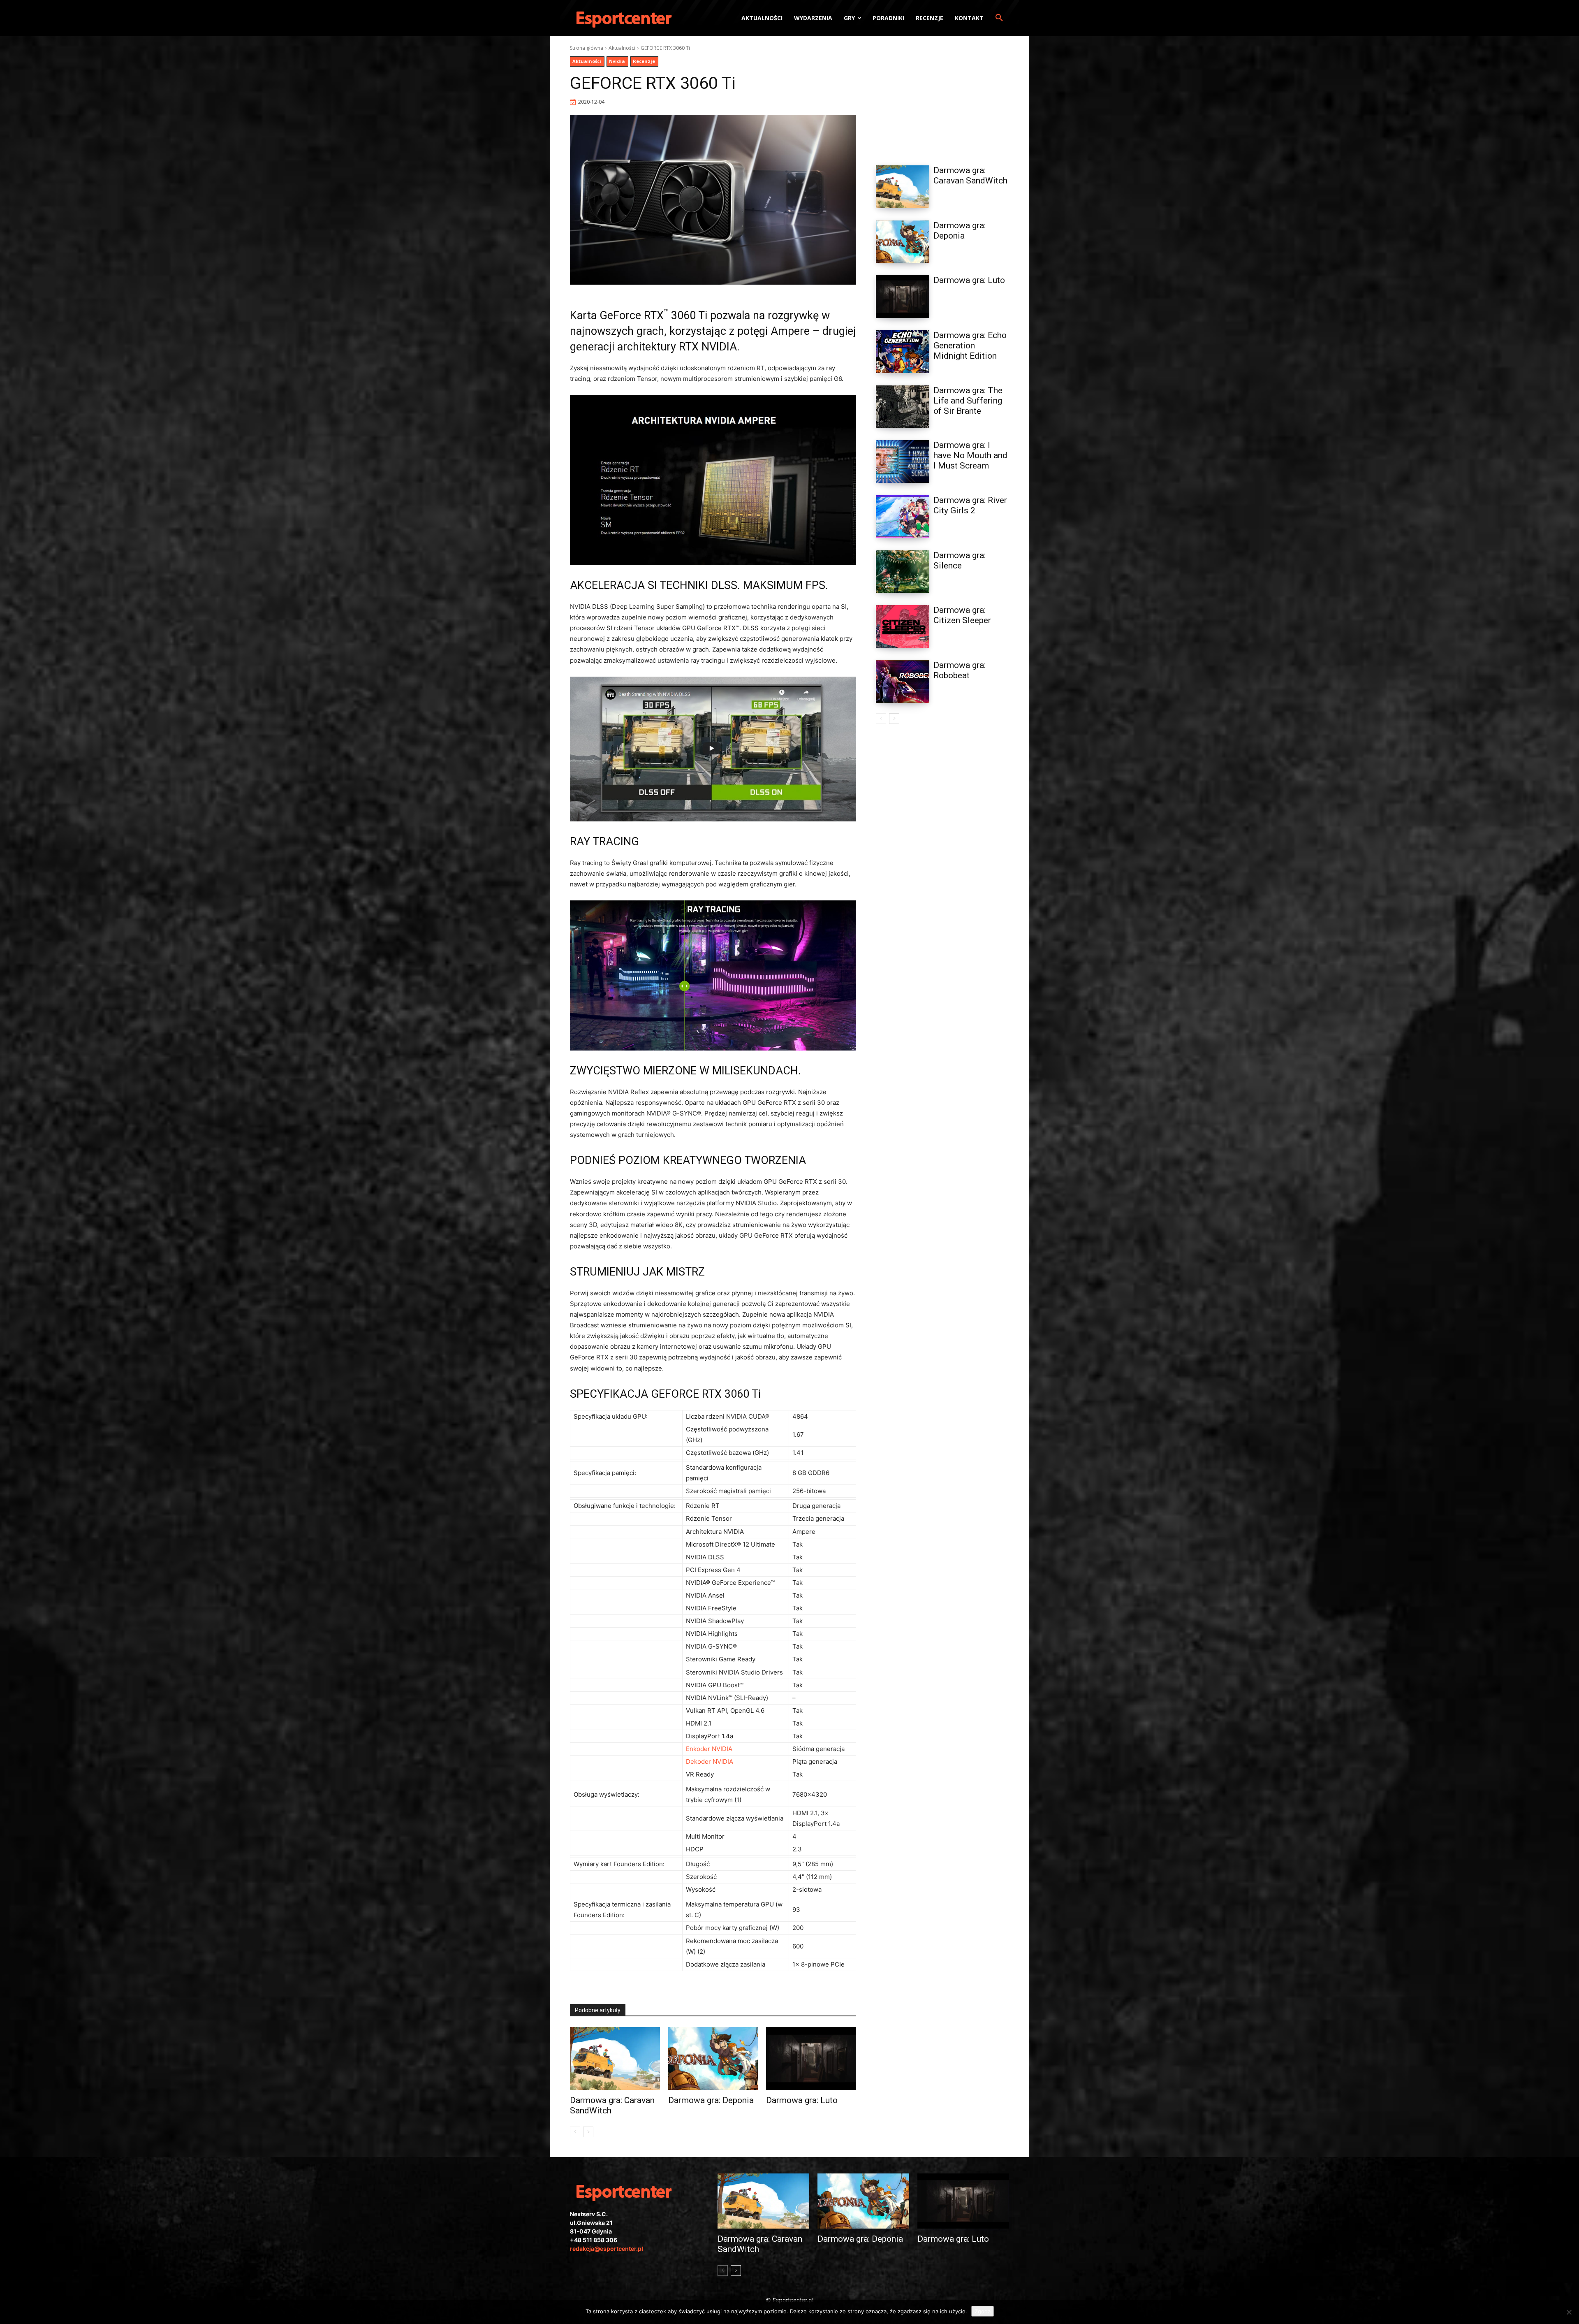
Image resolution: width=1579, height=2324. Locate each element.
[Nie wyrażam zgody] (1569, 2312)
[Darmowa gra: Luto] (811, 2058)
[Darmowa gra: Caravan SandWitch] (615, 2058)
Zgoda (983, 2311)
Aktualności (622, 48)
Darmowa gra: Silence (960, 560)
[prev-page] (575, 2132)
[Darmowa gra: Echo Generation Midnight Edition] (903, 352)
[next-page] (588, 2132)
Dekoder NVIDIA (710, 1762)
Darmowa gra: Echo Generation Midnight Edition (970, 346)
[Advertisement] (942, 96)
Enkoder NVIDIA (709, 1749)
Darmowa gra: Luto (802, 2100)
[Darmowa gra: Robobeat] (903, 682)
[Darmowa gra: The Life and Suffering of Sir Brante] (903, 407)
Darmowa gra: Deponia (711, 2100)
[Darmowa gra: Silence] (903, 572)
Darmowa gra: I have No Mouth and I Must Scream (970, 455)
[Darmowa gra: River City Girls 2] (903, 517)
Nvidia (617, 61)
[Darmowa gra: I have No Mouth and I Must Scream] (903, 462)
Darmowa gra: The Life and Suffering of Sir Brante (968, 401)
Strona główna (587, 48)
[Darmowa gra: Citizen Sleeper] (903, 626)
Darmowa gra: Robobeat (960, 670)
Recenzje (644, 61)
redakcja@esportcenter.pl (607, 2249)
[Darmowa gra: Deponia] (713, 2058)
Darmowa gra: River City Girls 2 (970, 505)
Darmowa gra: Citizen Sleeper (962, 615)
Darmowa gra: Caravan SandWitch (970, 175)
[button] (999, 18)
